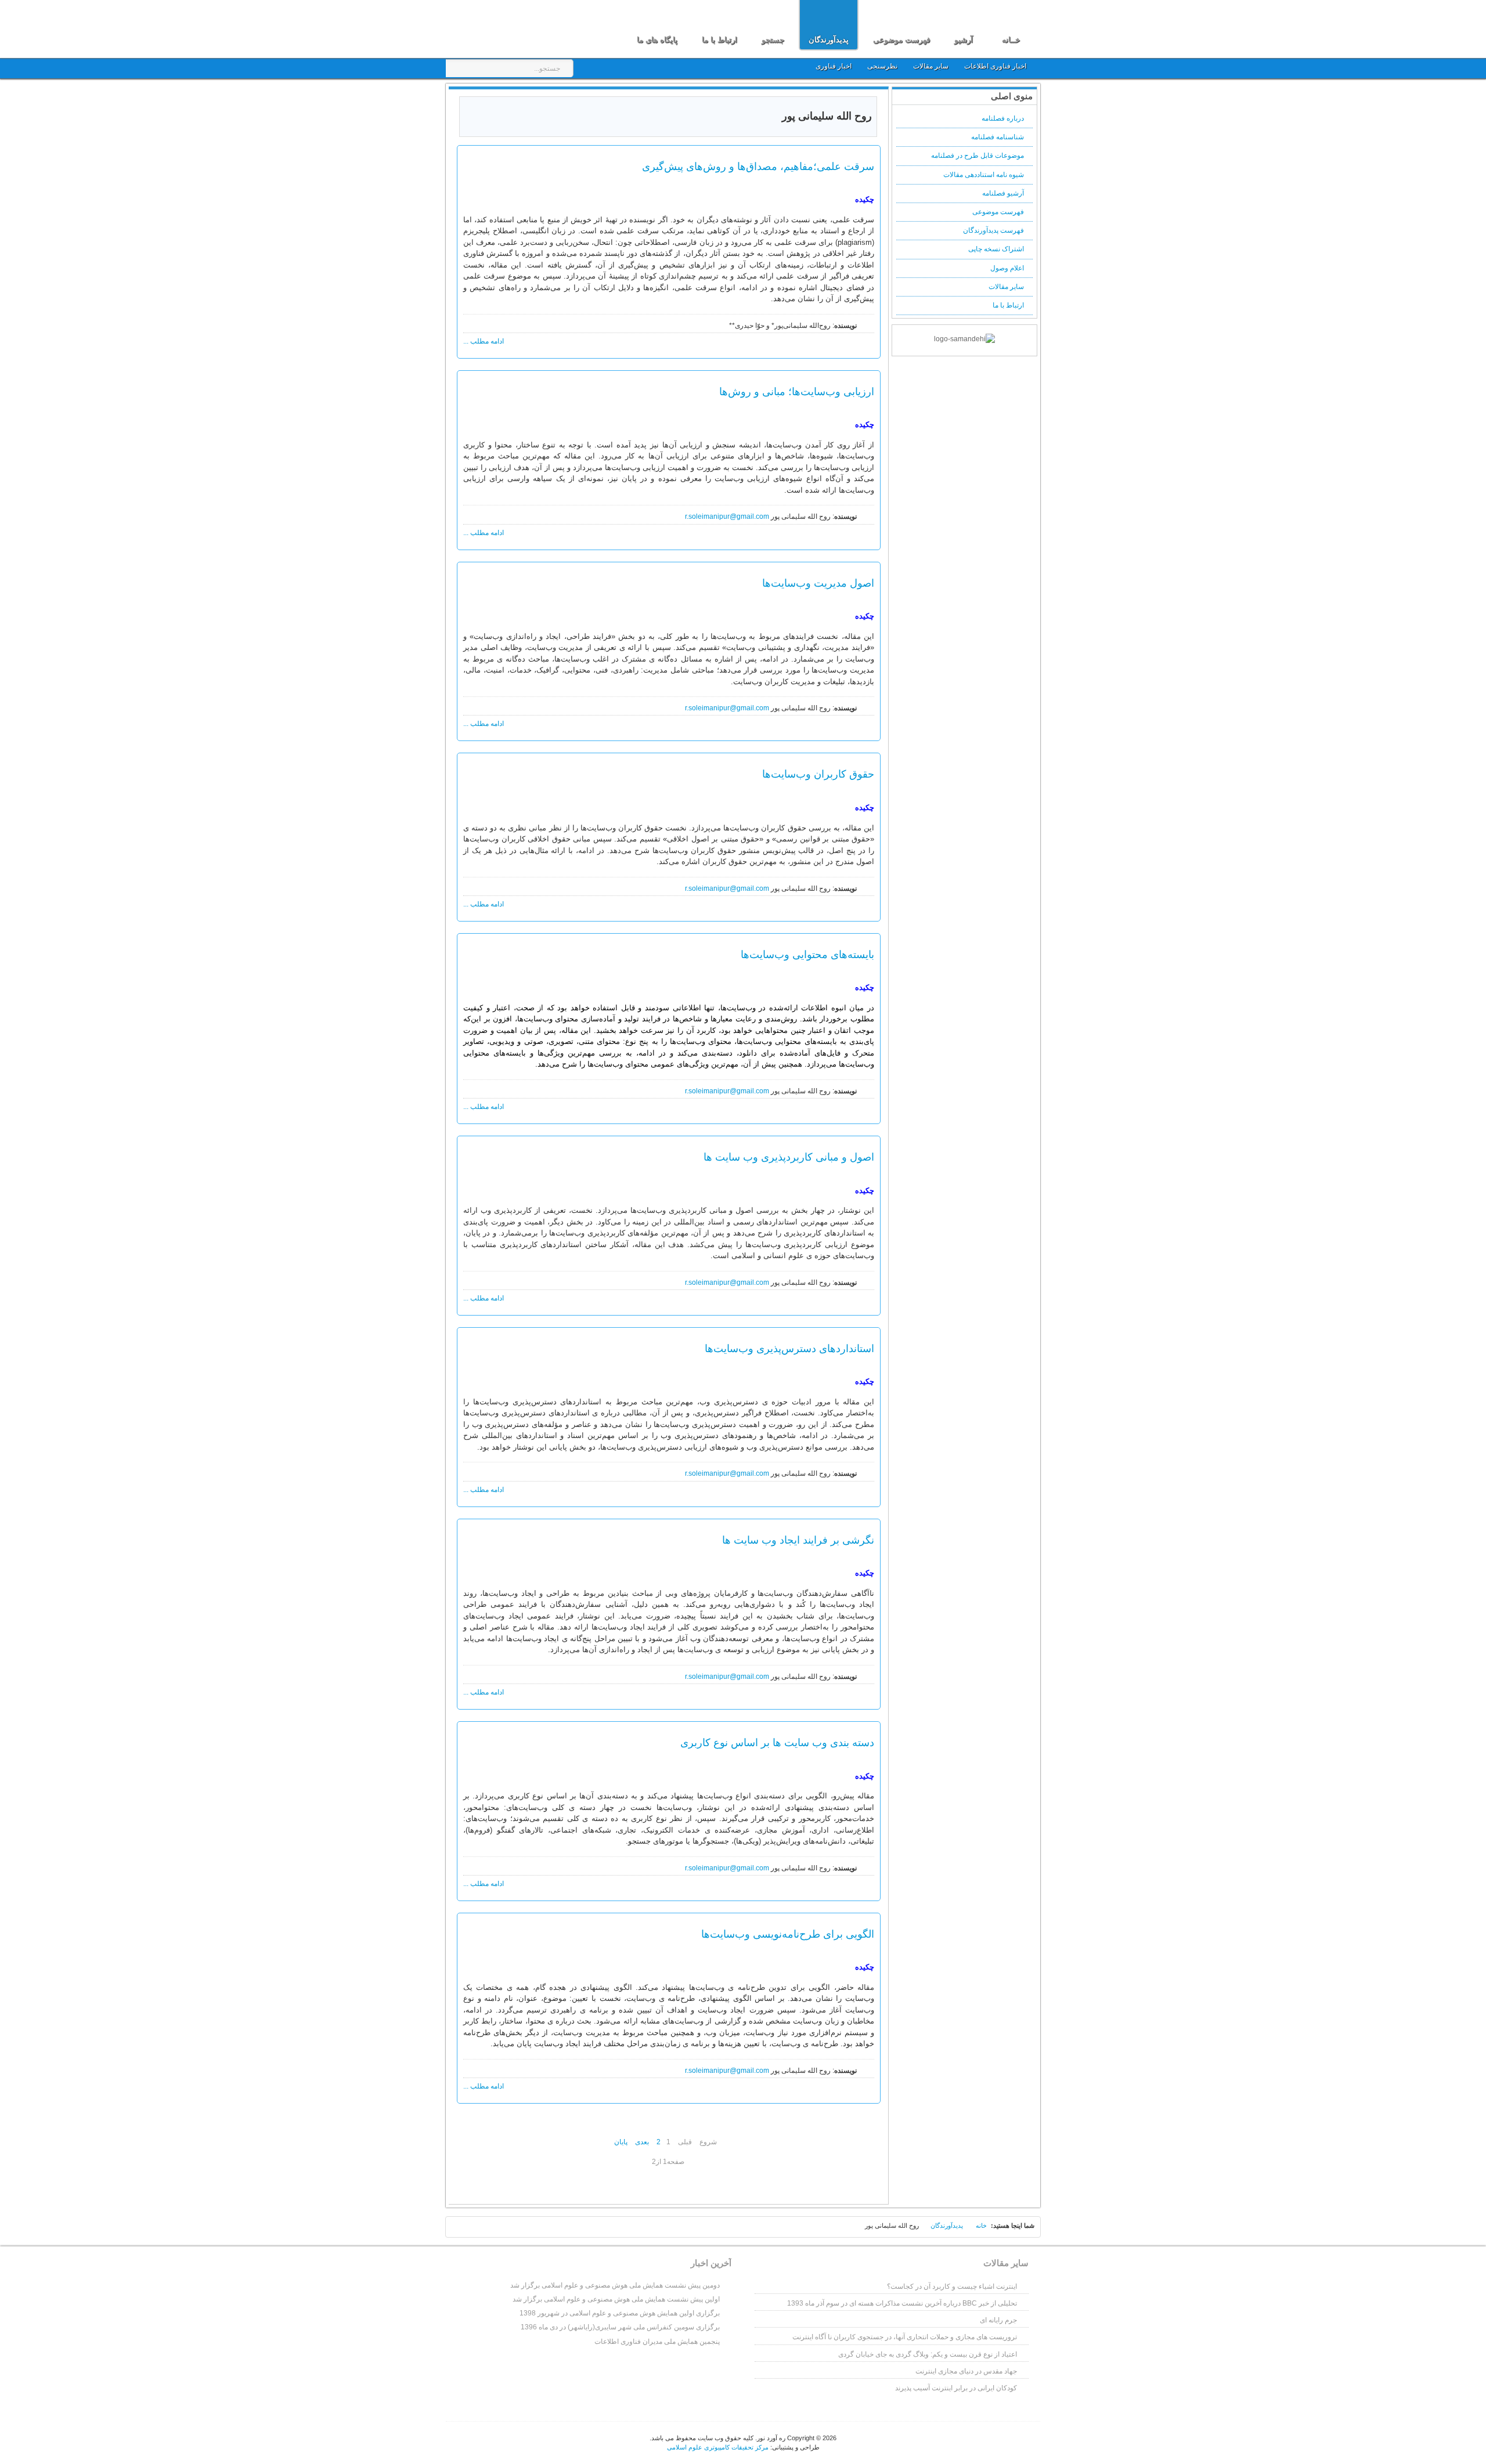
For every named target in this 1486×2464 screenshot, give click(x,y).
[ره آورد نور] (515, 28)
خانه (981, 2225)
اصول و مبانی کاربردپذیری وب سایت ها (789, 1157)
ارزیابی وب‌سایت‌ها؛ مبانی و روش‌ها (797, 391)
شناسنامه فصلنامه (998, 137)
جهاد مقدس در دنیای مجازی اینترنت (966, 2371)
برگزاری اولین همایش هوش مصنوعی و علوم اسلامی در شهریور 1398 (620, 2313)
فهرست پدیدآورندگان (993, 230)
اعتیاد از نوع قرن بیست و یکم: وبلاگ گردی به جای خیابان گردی (928, 2354)
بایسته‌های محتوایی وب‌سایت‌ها (807, 954)
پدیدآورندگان (947, 2225)
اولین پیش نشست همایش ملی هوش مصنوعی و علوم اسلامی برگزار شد (616, 2299)
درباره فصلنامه (1003, 118)
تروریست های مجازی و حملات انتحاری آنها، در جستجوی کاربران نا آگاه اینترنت (905, 2337)
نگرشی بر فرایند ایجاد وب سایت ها (798, 1540)
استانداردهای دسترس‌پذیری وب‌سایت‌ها (789, 1348)
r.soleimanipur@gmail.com (727, 516)
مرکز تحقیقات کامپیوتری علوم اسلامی (718, 2447)
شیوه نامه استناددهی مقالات (984, 175)
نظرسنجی (882, 66)
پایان (621, 2142)
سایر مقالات (932, 66)
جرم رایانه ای (998, 2320)
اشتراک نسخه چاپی (996, 249)
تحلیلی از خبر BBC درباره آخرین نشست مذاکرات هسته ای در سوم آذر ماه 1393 (902, 2303)
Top (462, 2229)
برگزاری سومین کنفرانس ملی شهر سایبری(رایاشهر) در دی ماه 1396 (620, 2327)
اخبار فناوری (834, 66)
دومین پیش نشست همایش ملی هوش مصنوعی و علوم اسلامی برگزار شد (615, 2285)
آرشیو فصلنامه (1003, 193)
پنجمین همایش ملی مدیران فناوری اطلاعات (657, 2342)
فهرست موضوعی (998, 212)
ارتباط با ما (1008, 305)
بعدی (642, 2142)
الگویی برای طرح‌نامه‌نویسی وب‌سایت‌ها (788, 1934)
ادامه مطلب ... (484, 341)
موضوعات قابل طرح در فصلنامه (978, 156)
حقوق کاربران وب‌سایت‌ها (818, 774)
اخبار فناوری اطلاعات (995, 66)
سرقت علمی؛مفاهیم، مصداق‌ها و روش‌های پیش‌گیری (758, 166)
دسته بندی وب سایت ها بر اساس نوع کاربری (777, 1742)
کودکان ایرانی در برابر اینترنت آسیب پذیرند (956, 2388)
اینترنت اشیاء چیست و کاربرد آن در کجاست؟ (952, 2286)
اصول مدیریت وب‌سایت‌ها (818, 583)
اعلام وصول (1007, 268)
